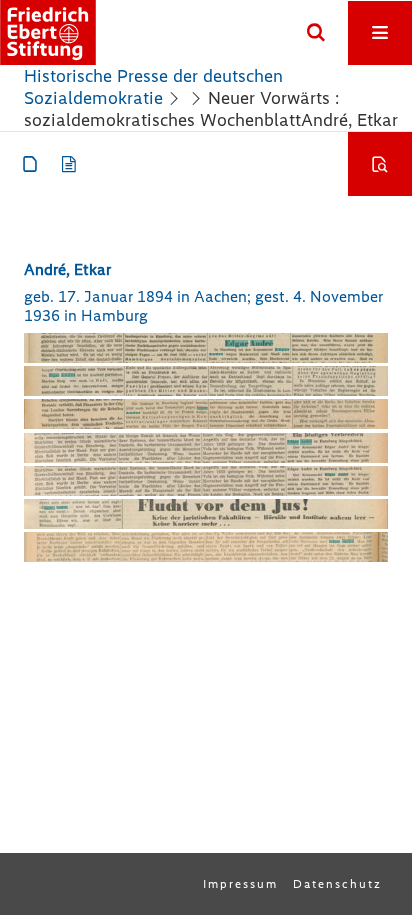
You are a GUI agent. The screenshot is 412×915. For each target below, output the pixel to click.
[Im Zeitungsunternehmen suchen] (380, 164)
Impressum (240, 884)
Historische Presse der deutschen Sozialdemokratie (153, 87)
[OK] (316, 33)
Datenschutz (337, 884)
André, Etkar (67, 269)
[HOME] (48, 32)
